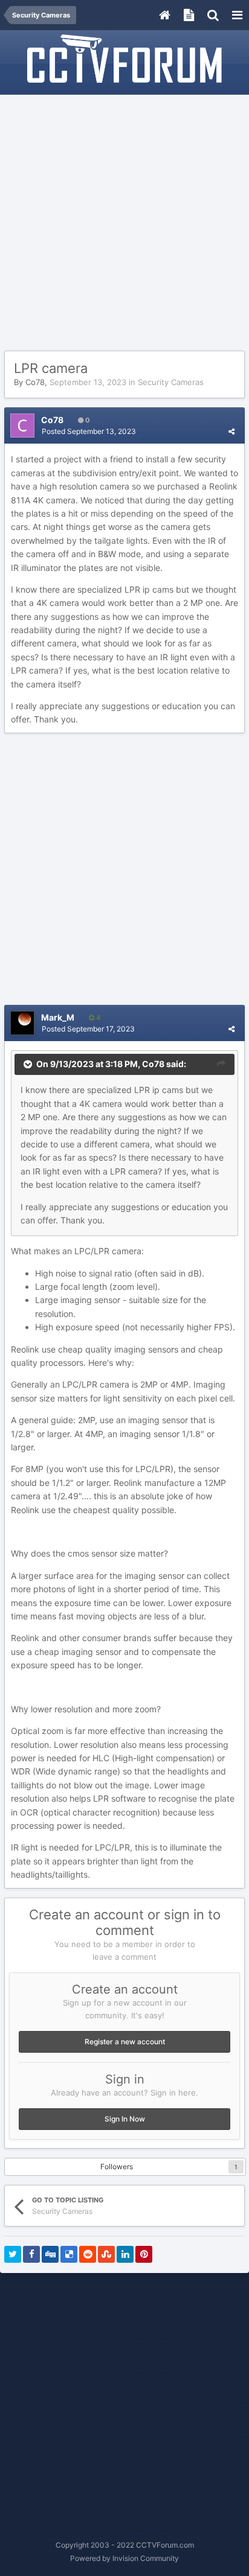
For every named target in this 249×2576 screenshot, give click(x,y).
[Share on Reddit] (88, 2254)
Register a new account (125, 2042)
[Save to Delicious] (69, 2254)
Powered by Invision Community (124, 2558)
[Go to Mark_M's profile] (22, 1023)
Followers (117, 2166)
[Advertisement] (124, 223)
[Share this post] (231, 431)
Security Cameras (171, 382)
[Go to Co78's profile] (22, 426)
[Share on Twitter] (13, 2254)
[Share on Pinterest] (144, 2254)
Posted (89, 431)
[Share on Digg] (50, 2254)
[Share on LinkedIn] (125, 2254)
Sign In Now (125, 2119)
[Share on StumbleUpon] (106, 2254)
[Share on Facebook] (31, 2254)
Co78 (35, 382)
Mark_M (58, 1017)
